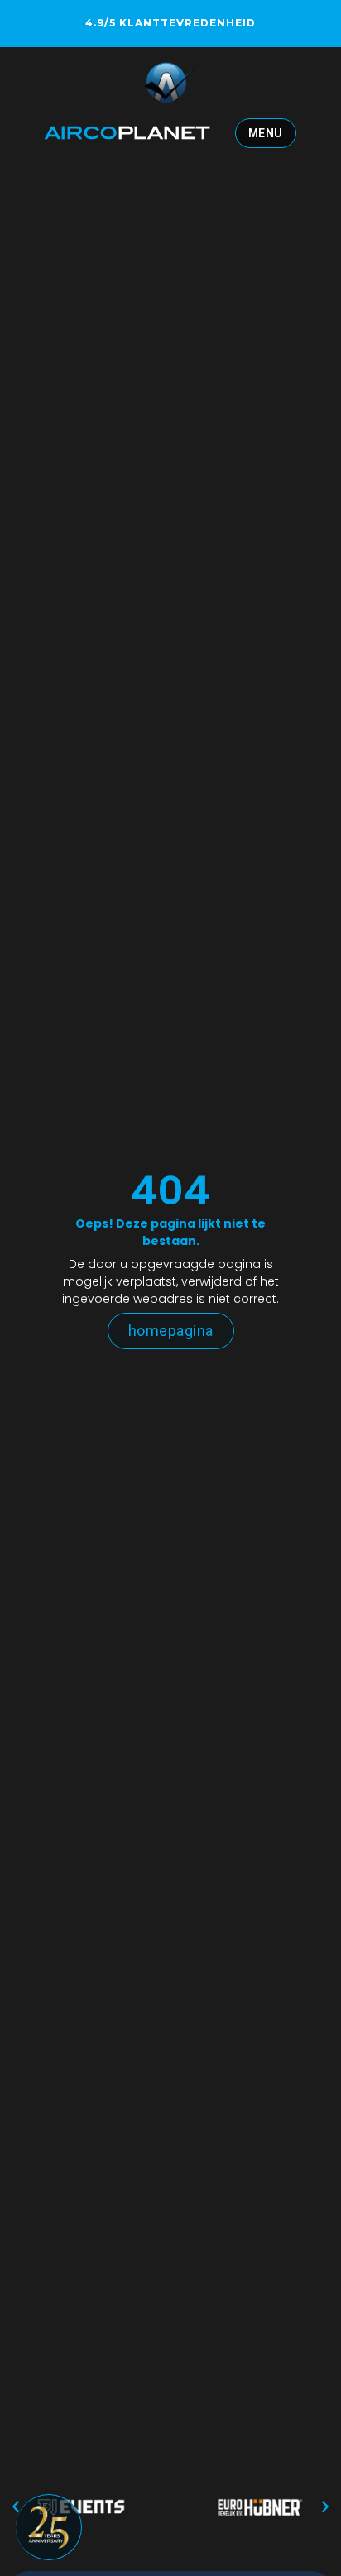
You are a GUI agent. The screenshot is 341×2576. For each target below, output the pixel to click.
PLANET (127, 133)
